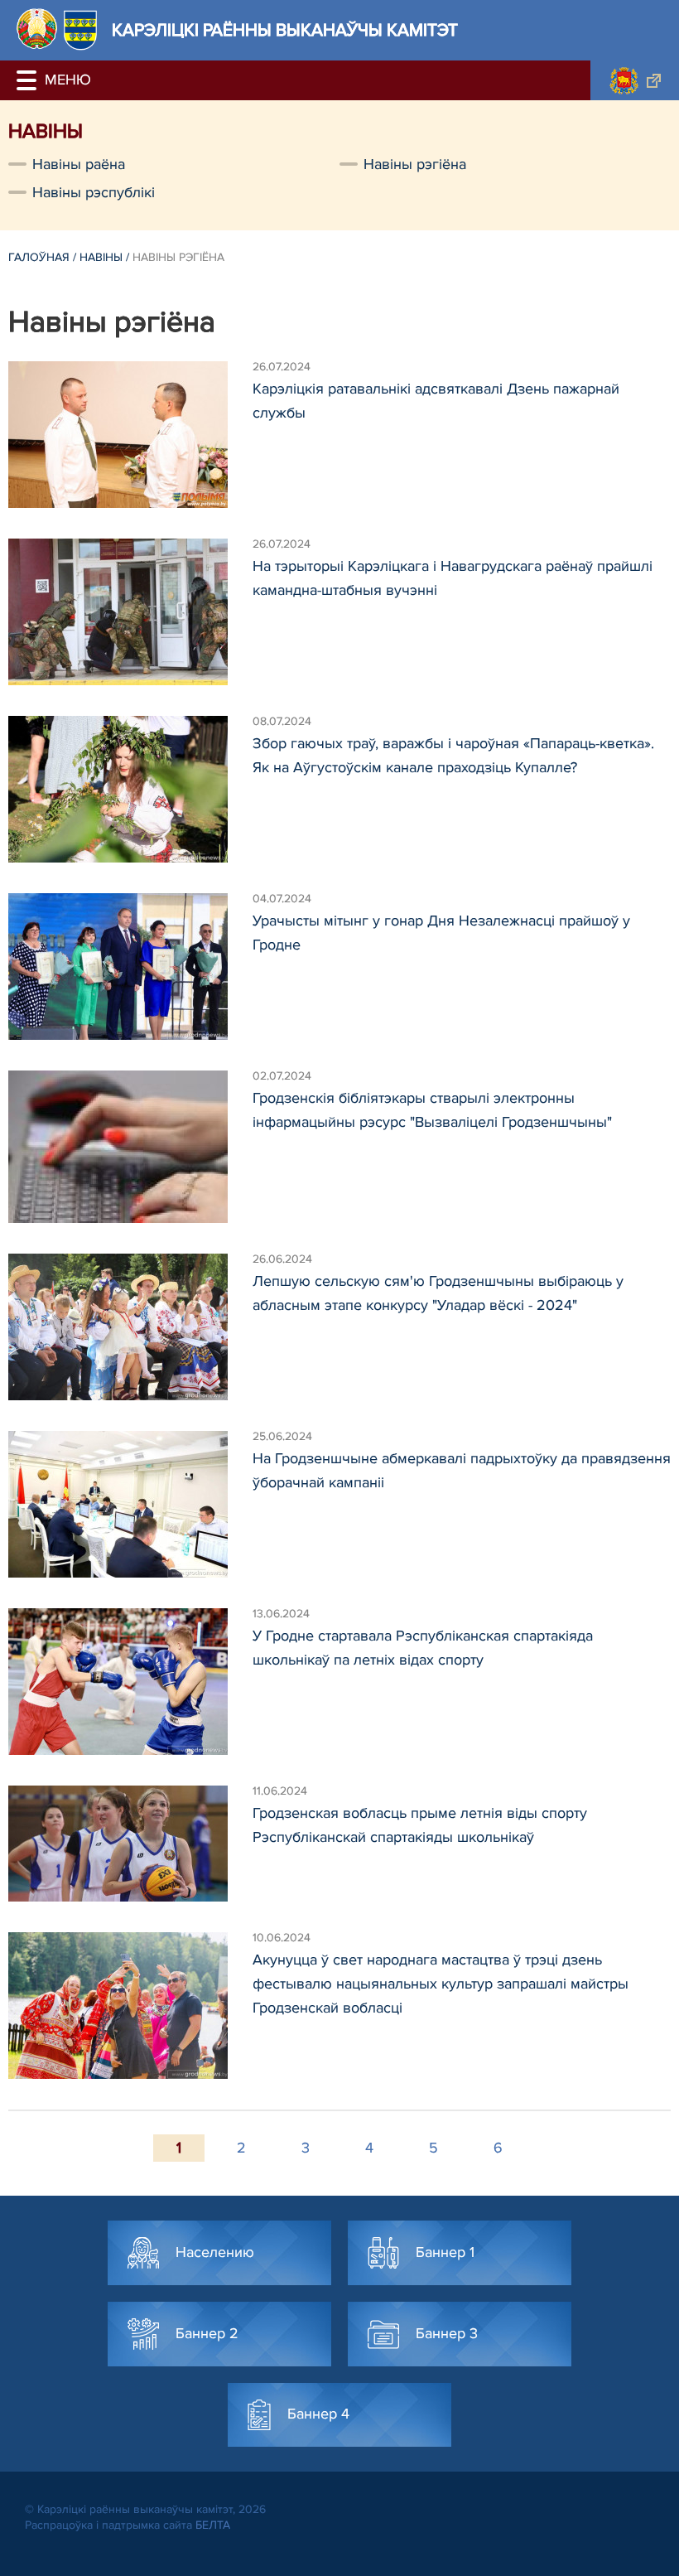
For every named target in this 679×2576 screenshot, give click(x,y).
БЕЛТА (213, 2525)
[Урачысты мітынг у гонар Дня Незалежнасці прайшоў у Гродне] (130, 967)
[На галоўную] (37, 29)
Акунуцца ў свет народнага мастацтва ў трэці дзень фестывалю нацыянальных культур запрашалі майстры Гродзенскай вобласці (441, 1984)
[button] (29, 80)
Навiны (101, 257)
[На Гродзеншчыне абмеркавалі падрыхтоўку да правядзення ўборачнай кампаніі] (130, 1504)
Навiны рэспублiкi (94, 192)
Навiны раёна (79, 164)
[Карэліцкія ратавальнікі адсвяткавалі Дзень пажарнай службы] (130, 435)
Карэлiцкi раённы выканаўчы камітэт (285, 30)
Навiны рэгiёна (415, 164)
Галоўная (39, 257)
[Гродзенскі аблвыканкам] (635, 80)
